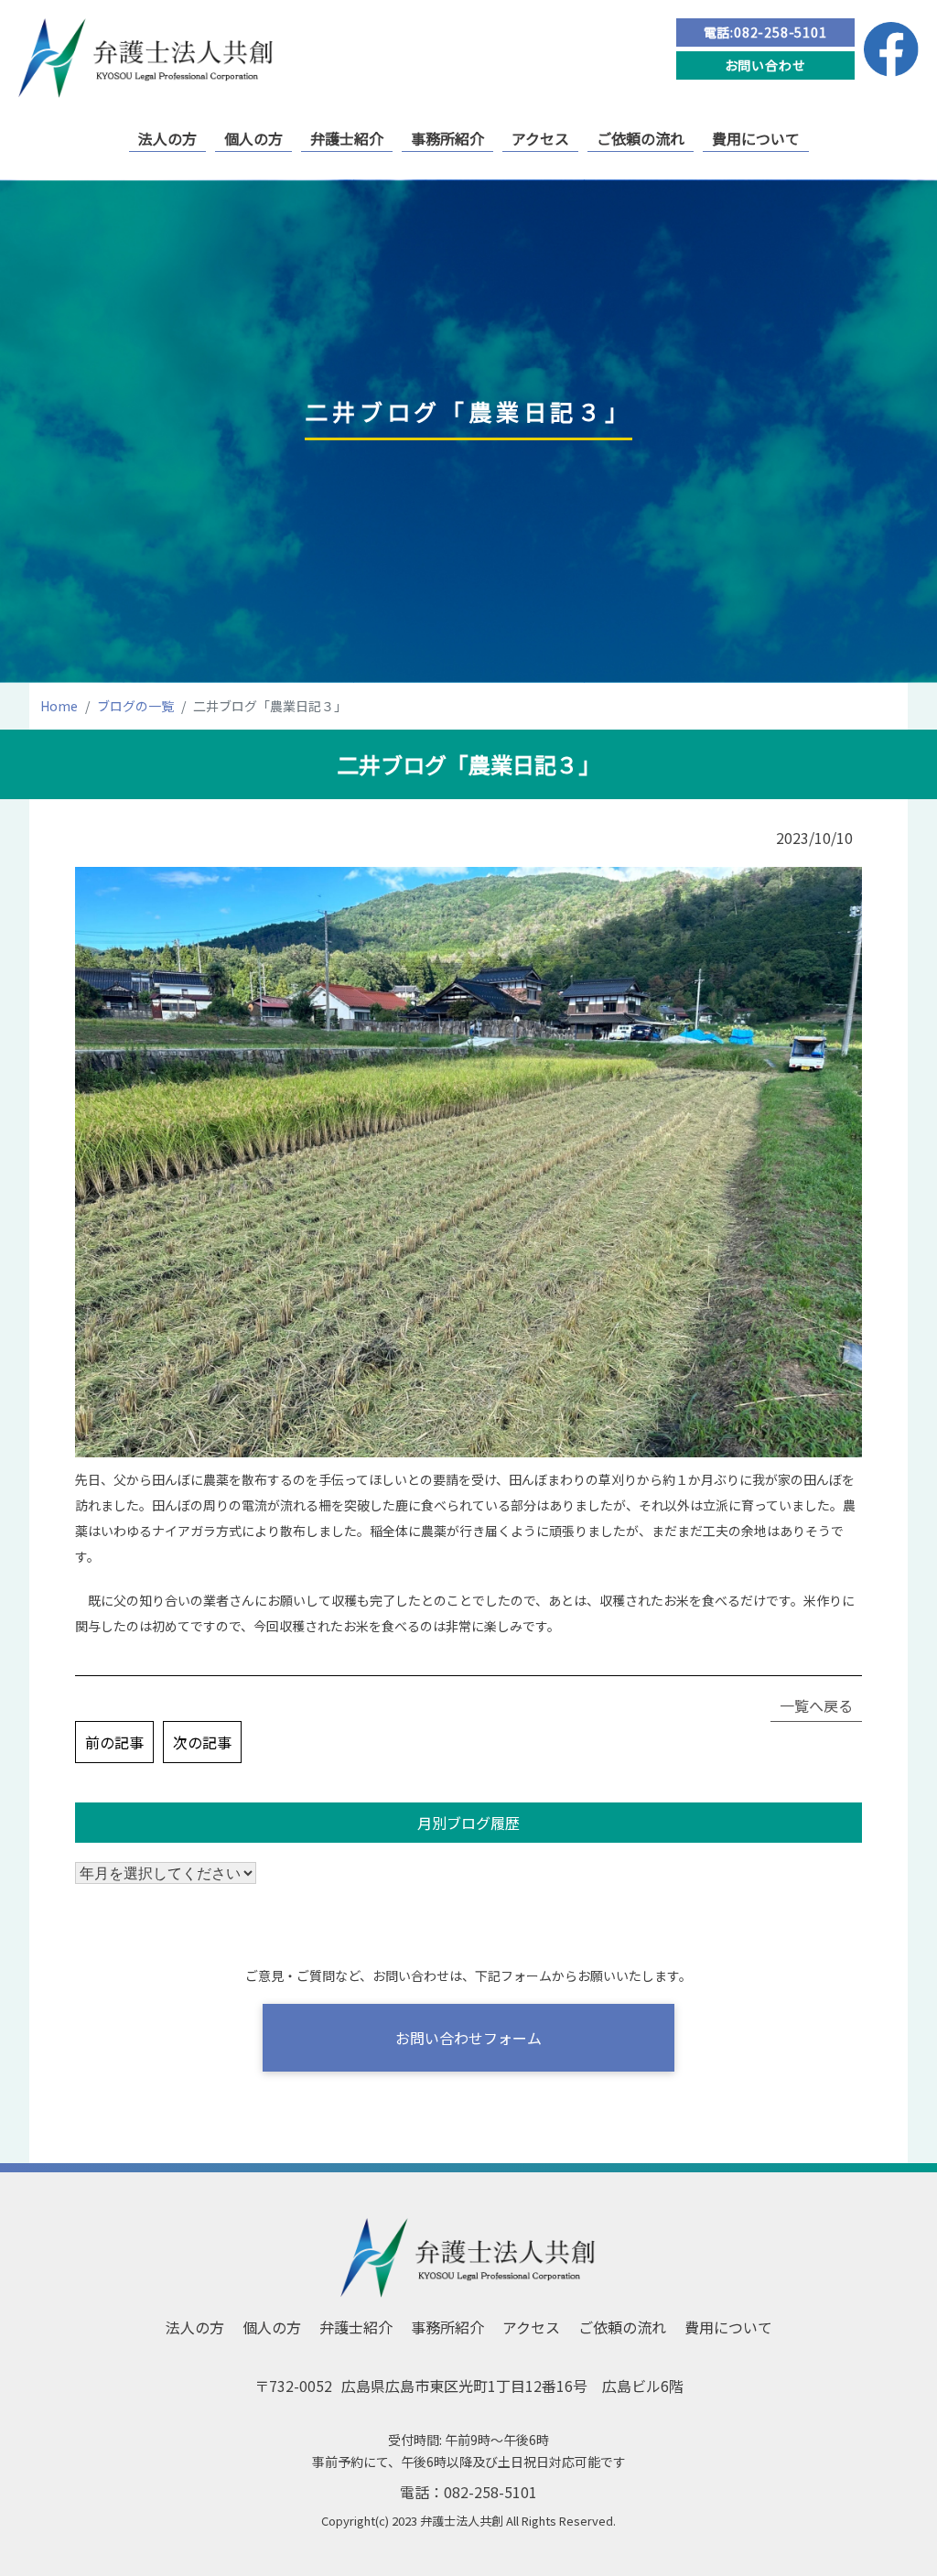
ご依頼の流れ (641, 138)
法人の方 (167, 138)
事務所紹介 (447, 138)
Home (59, 706)
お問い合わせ (765, 65)
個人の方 (253, 138)
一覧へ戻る (816, 1705)
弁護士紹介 (347, 138)
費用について (756, 138)
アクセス (540, 138)
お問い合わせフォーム (468, 2038)
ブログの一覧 (135, 706)
